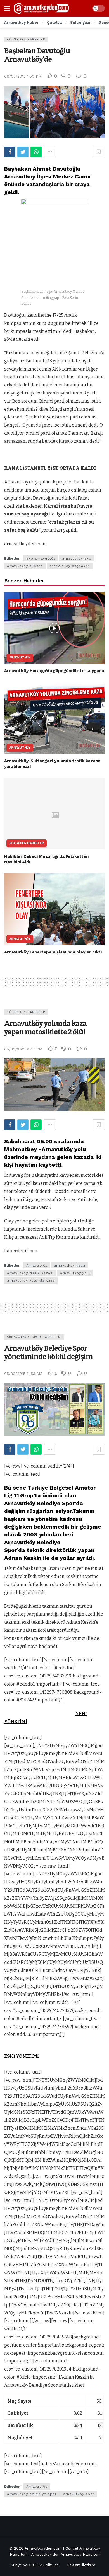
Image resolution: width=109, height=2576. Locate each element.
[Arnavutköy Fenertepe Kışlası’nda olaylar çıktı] (54, 909)
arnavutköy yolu (75, 1273)
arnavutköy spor (79, 2494)
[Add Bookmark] (99, 152)
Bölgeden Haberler (26, 39)
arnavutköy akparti (25, 566)
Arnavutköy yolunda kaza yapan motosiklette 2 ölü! (45, 1028)
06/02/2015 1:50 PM (23, 76)
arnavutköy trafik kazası (30, 1273)
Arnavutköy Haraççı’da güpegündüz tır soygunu (54, 671)
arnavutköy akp (77, 558)
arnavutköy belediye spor (32, 2494)
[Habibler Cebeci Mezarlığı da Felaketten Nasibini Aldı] (54, 814)
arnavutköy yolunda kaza (31, 1280)
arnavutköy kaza (70, 1265)
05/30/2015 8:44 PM (23, 1049)
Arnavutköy (20, 658)
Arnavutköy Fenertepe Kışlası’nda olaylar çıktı (53, 952)
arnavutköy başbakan (70, 566)
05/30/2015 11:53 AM (23, 1374)
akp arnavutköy (41, 558)
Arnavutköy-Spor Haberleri (34, 1337)
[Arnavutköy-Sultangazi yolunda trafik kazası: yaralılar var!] (54, 718)
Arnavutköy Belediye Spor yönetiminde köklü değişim (48, 1353)
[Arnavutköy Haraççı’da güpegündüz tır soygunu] (54, 628)
